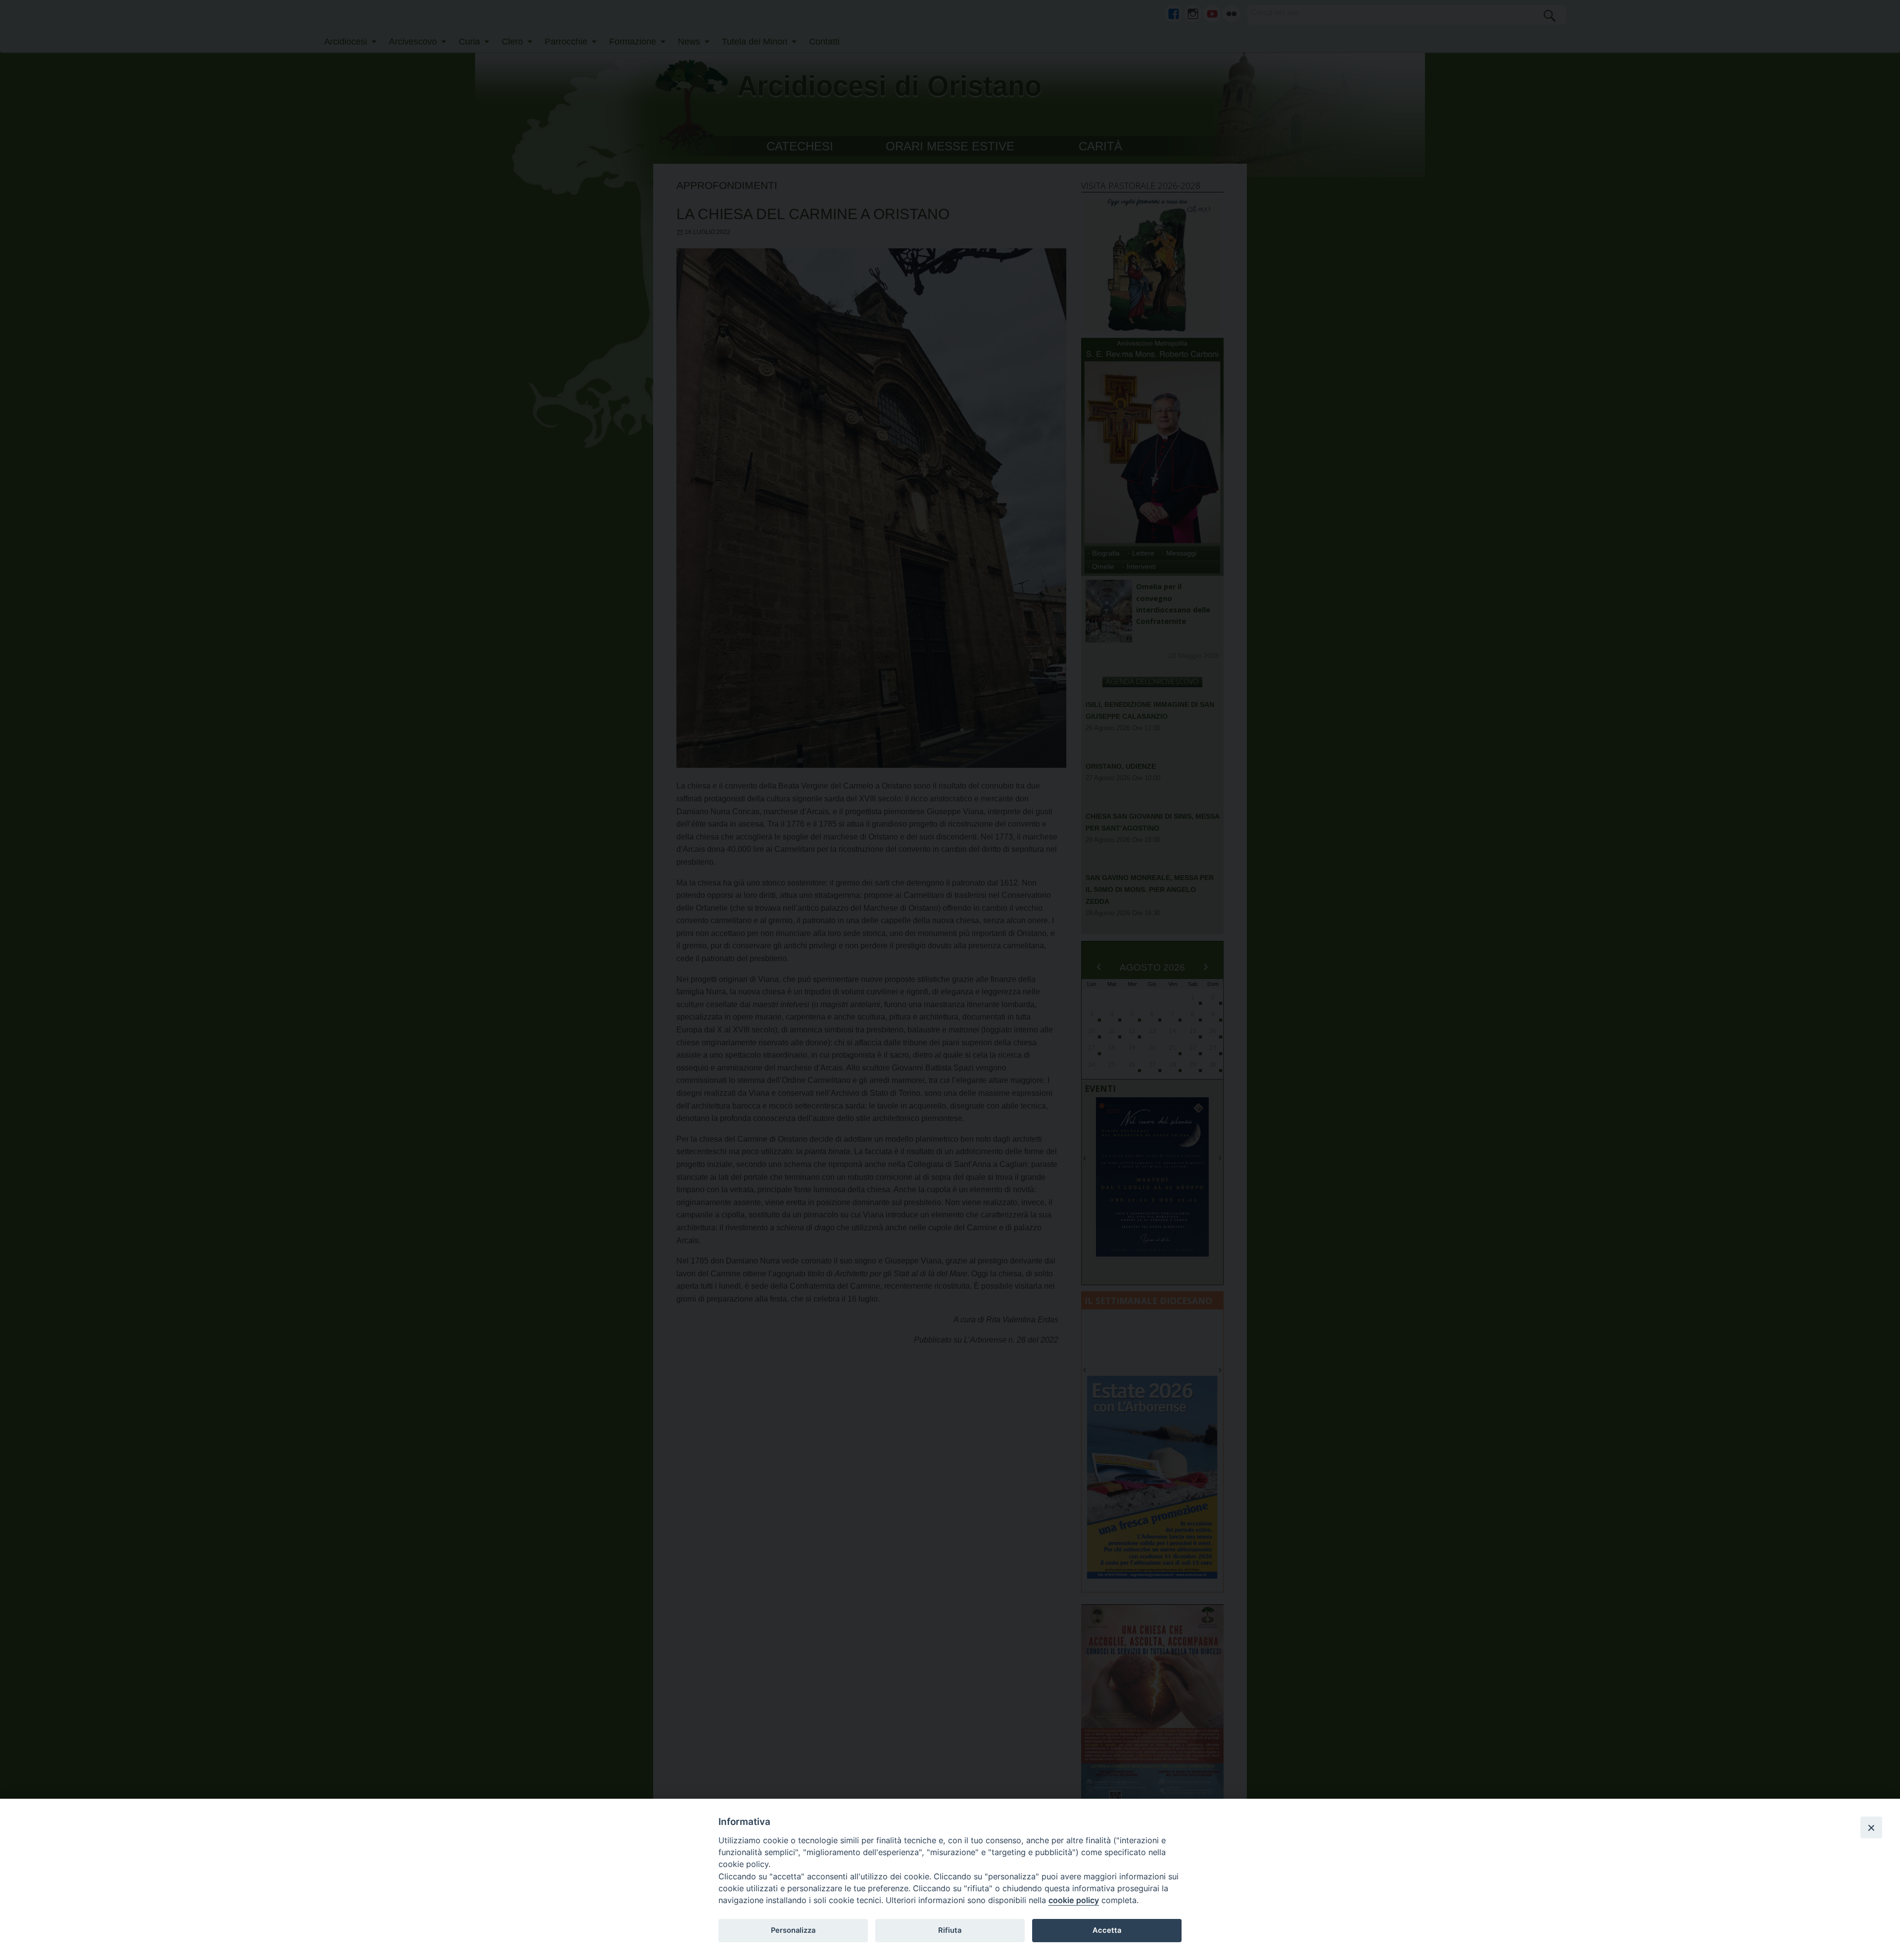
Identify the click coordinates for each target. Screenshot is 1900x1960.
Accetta (1107, 1930)
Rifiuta (950, 1930)
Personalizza (793, 1930)
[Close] (1871, 1827)
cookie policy (1074, 1900)
